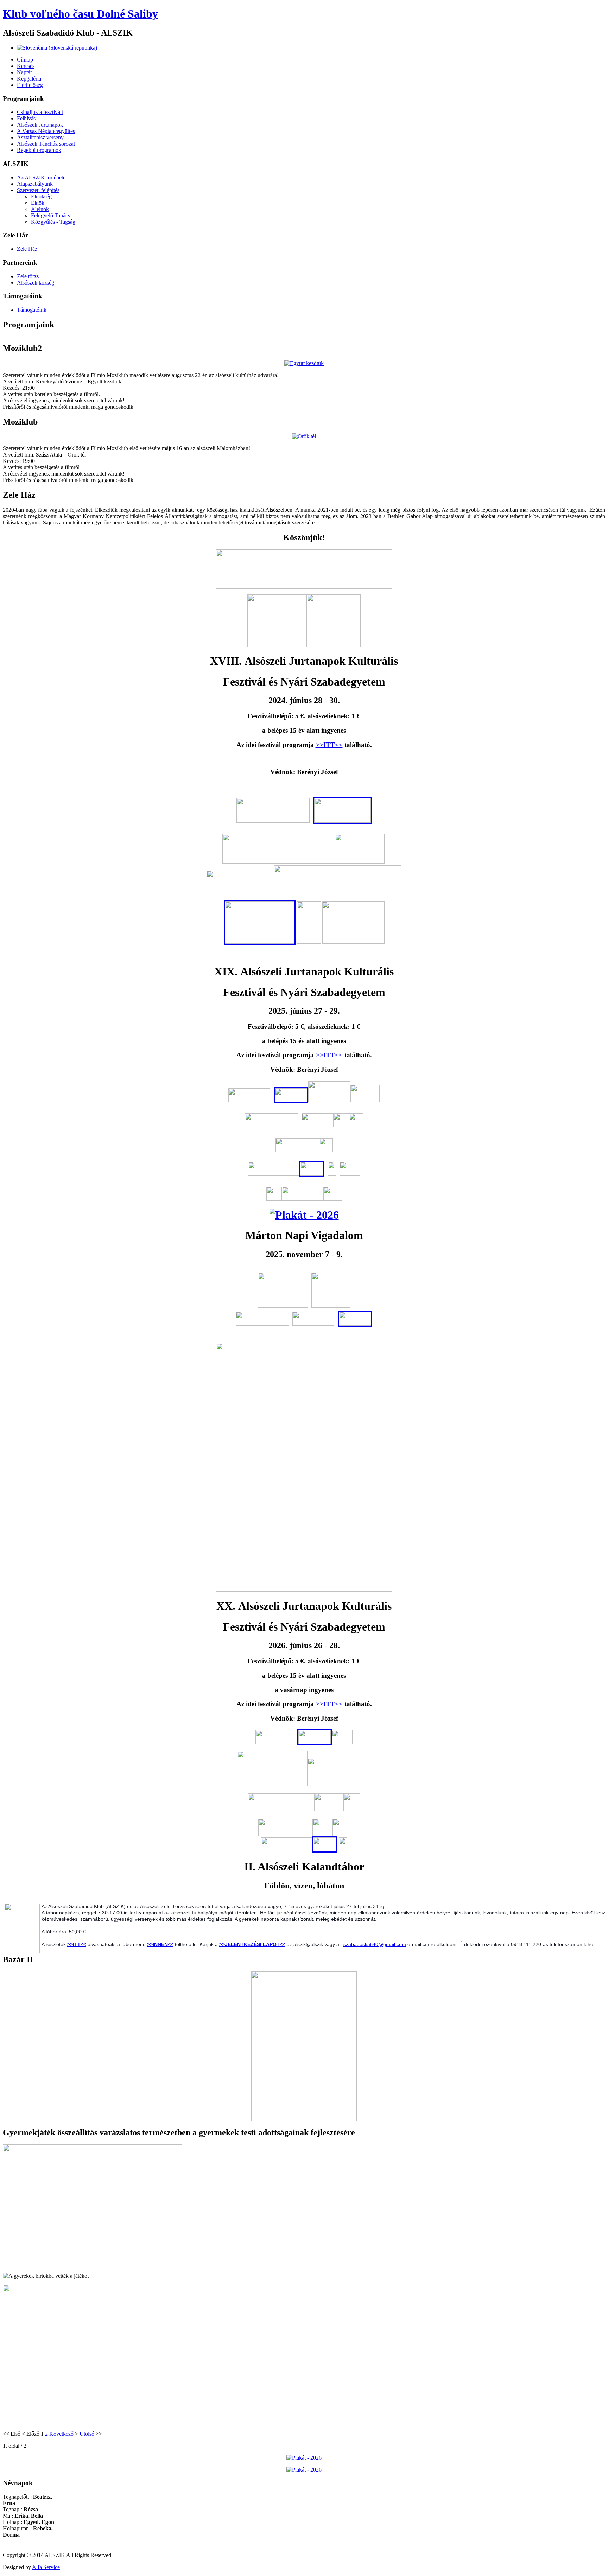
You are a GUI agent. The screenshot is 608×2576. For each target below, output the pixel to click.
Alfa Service (46, 2567)
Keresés (26, 66)
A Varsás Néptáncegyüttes (46, 131)
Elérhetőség (30, 85)
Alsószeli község (36, 283)
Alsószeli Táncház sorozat (46, 144)
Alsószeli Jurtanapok (40, 125)
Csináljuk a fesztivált (40, 112)
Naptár (24, 72)
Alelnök (40, 209)
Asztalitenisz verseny (40, 137)
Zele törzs (28, 276)
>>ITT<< (329, 745)
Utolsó (87, 2434)
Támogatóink (32, 310)
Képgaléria (29, 79)
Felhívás (26, 118)
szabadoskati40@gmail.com (375, 1944)
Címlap (25, 60)
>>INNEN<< (160, 1944)
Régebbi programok (39, 150)
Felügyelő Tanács (50, 215)
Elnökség (41, 196)
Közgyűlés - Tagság (53, 222)
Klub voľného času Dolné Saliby (80, 14)
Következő (61, 2434)
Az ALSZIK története (41, 177)
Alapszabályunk (35, 184)
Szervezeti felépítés (38, 190)
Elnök (38, 203)
